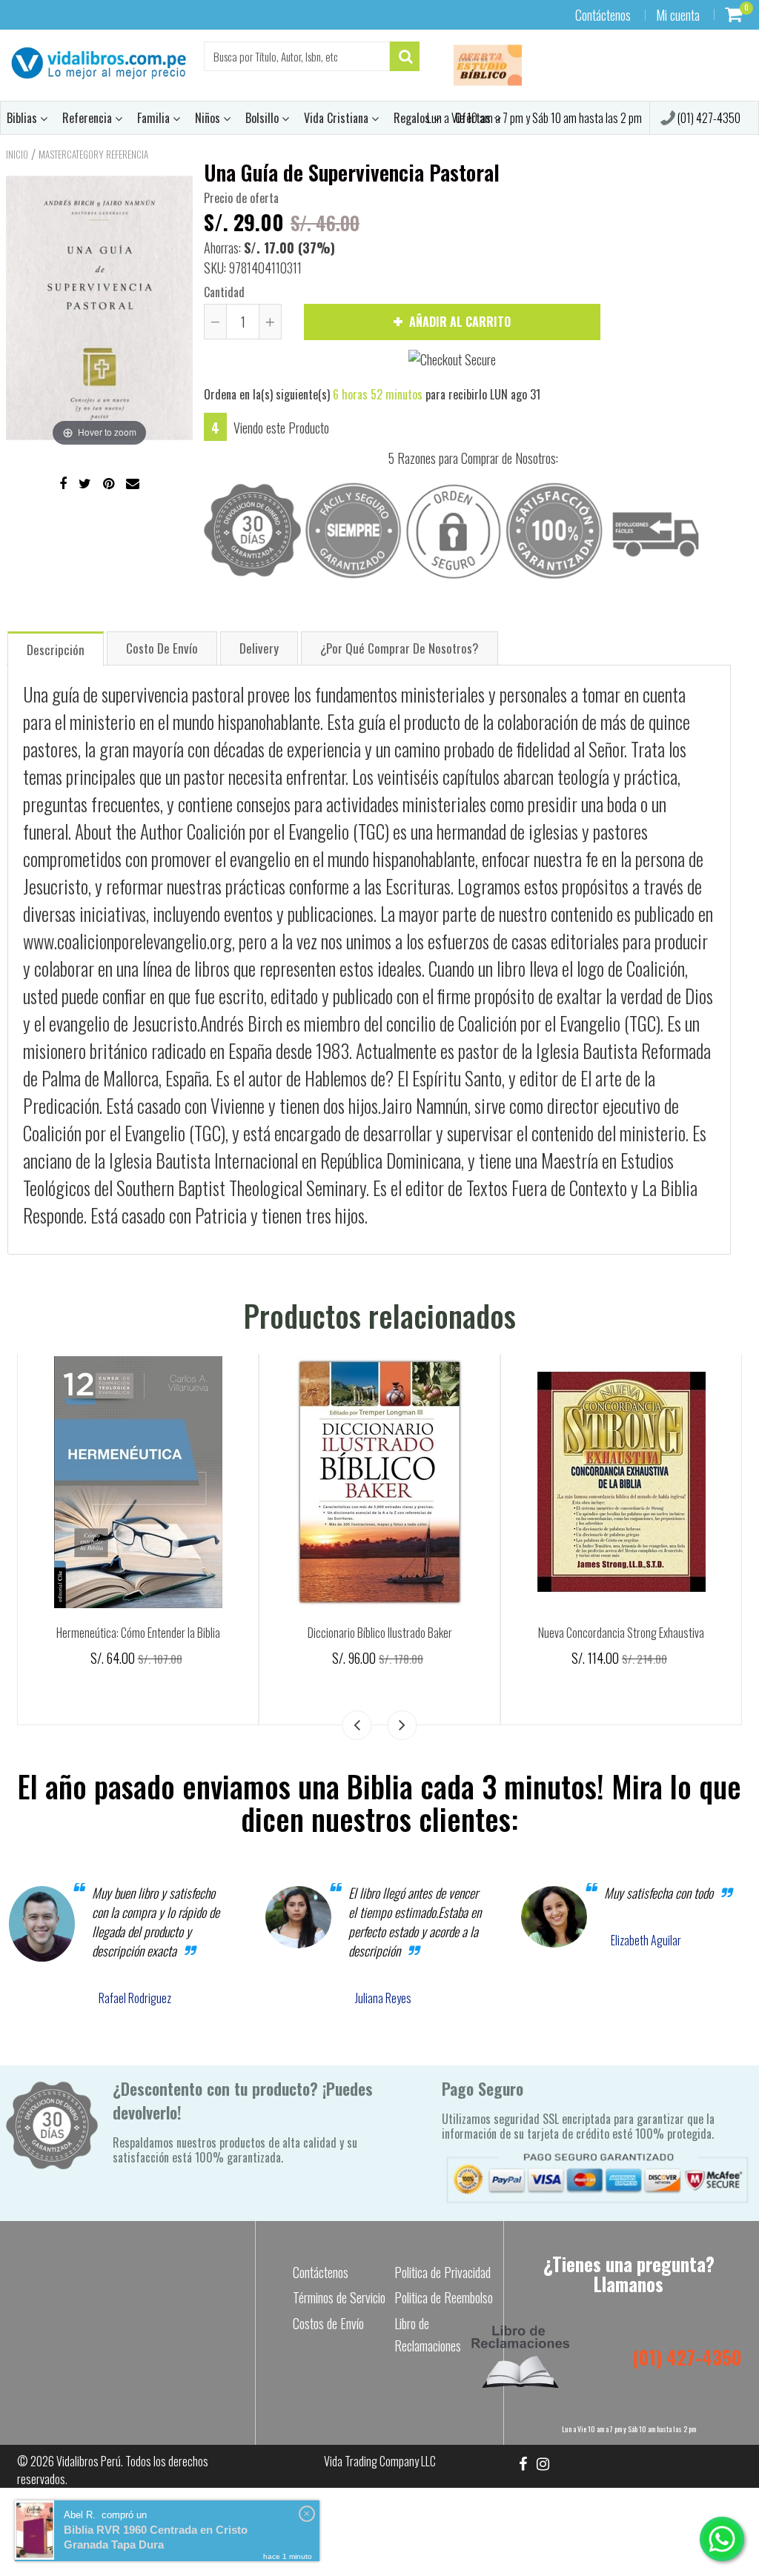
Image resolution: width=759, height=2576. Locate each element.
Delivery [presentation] (259, 648)
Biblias (23, 118)
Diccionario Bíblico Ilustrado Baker (380, 1633)
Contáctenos (603, 15)
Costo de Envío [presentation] (162, 648)
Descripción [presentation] (56, 650)
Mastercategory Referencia (93, 154)
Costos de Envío (328, 2323)
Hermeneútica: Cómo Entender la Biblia (138, 1633)
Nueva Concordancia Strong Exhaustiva (621, 1633)
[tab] (56, 648)
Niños (209, 118)
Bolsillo (264, 118)
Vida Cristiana (338, 118)
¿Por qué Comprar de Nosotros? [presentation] (400, 648)
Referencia (89, 118)
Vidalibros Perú (89, 2461)
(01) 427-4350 (708, 118)
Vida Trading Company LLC (380, 2461)
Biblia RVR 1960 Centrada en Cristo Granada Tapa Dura (156, 2537)
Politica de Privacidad (443, 2272)
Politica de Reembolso (444, 2297)
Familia (155, 118)
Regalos (413, 118)
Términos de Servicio (339, 2297)
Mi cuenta (678, 15)
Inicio (17, 154)
